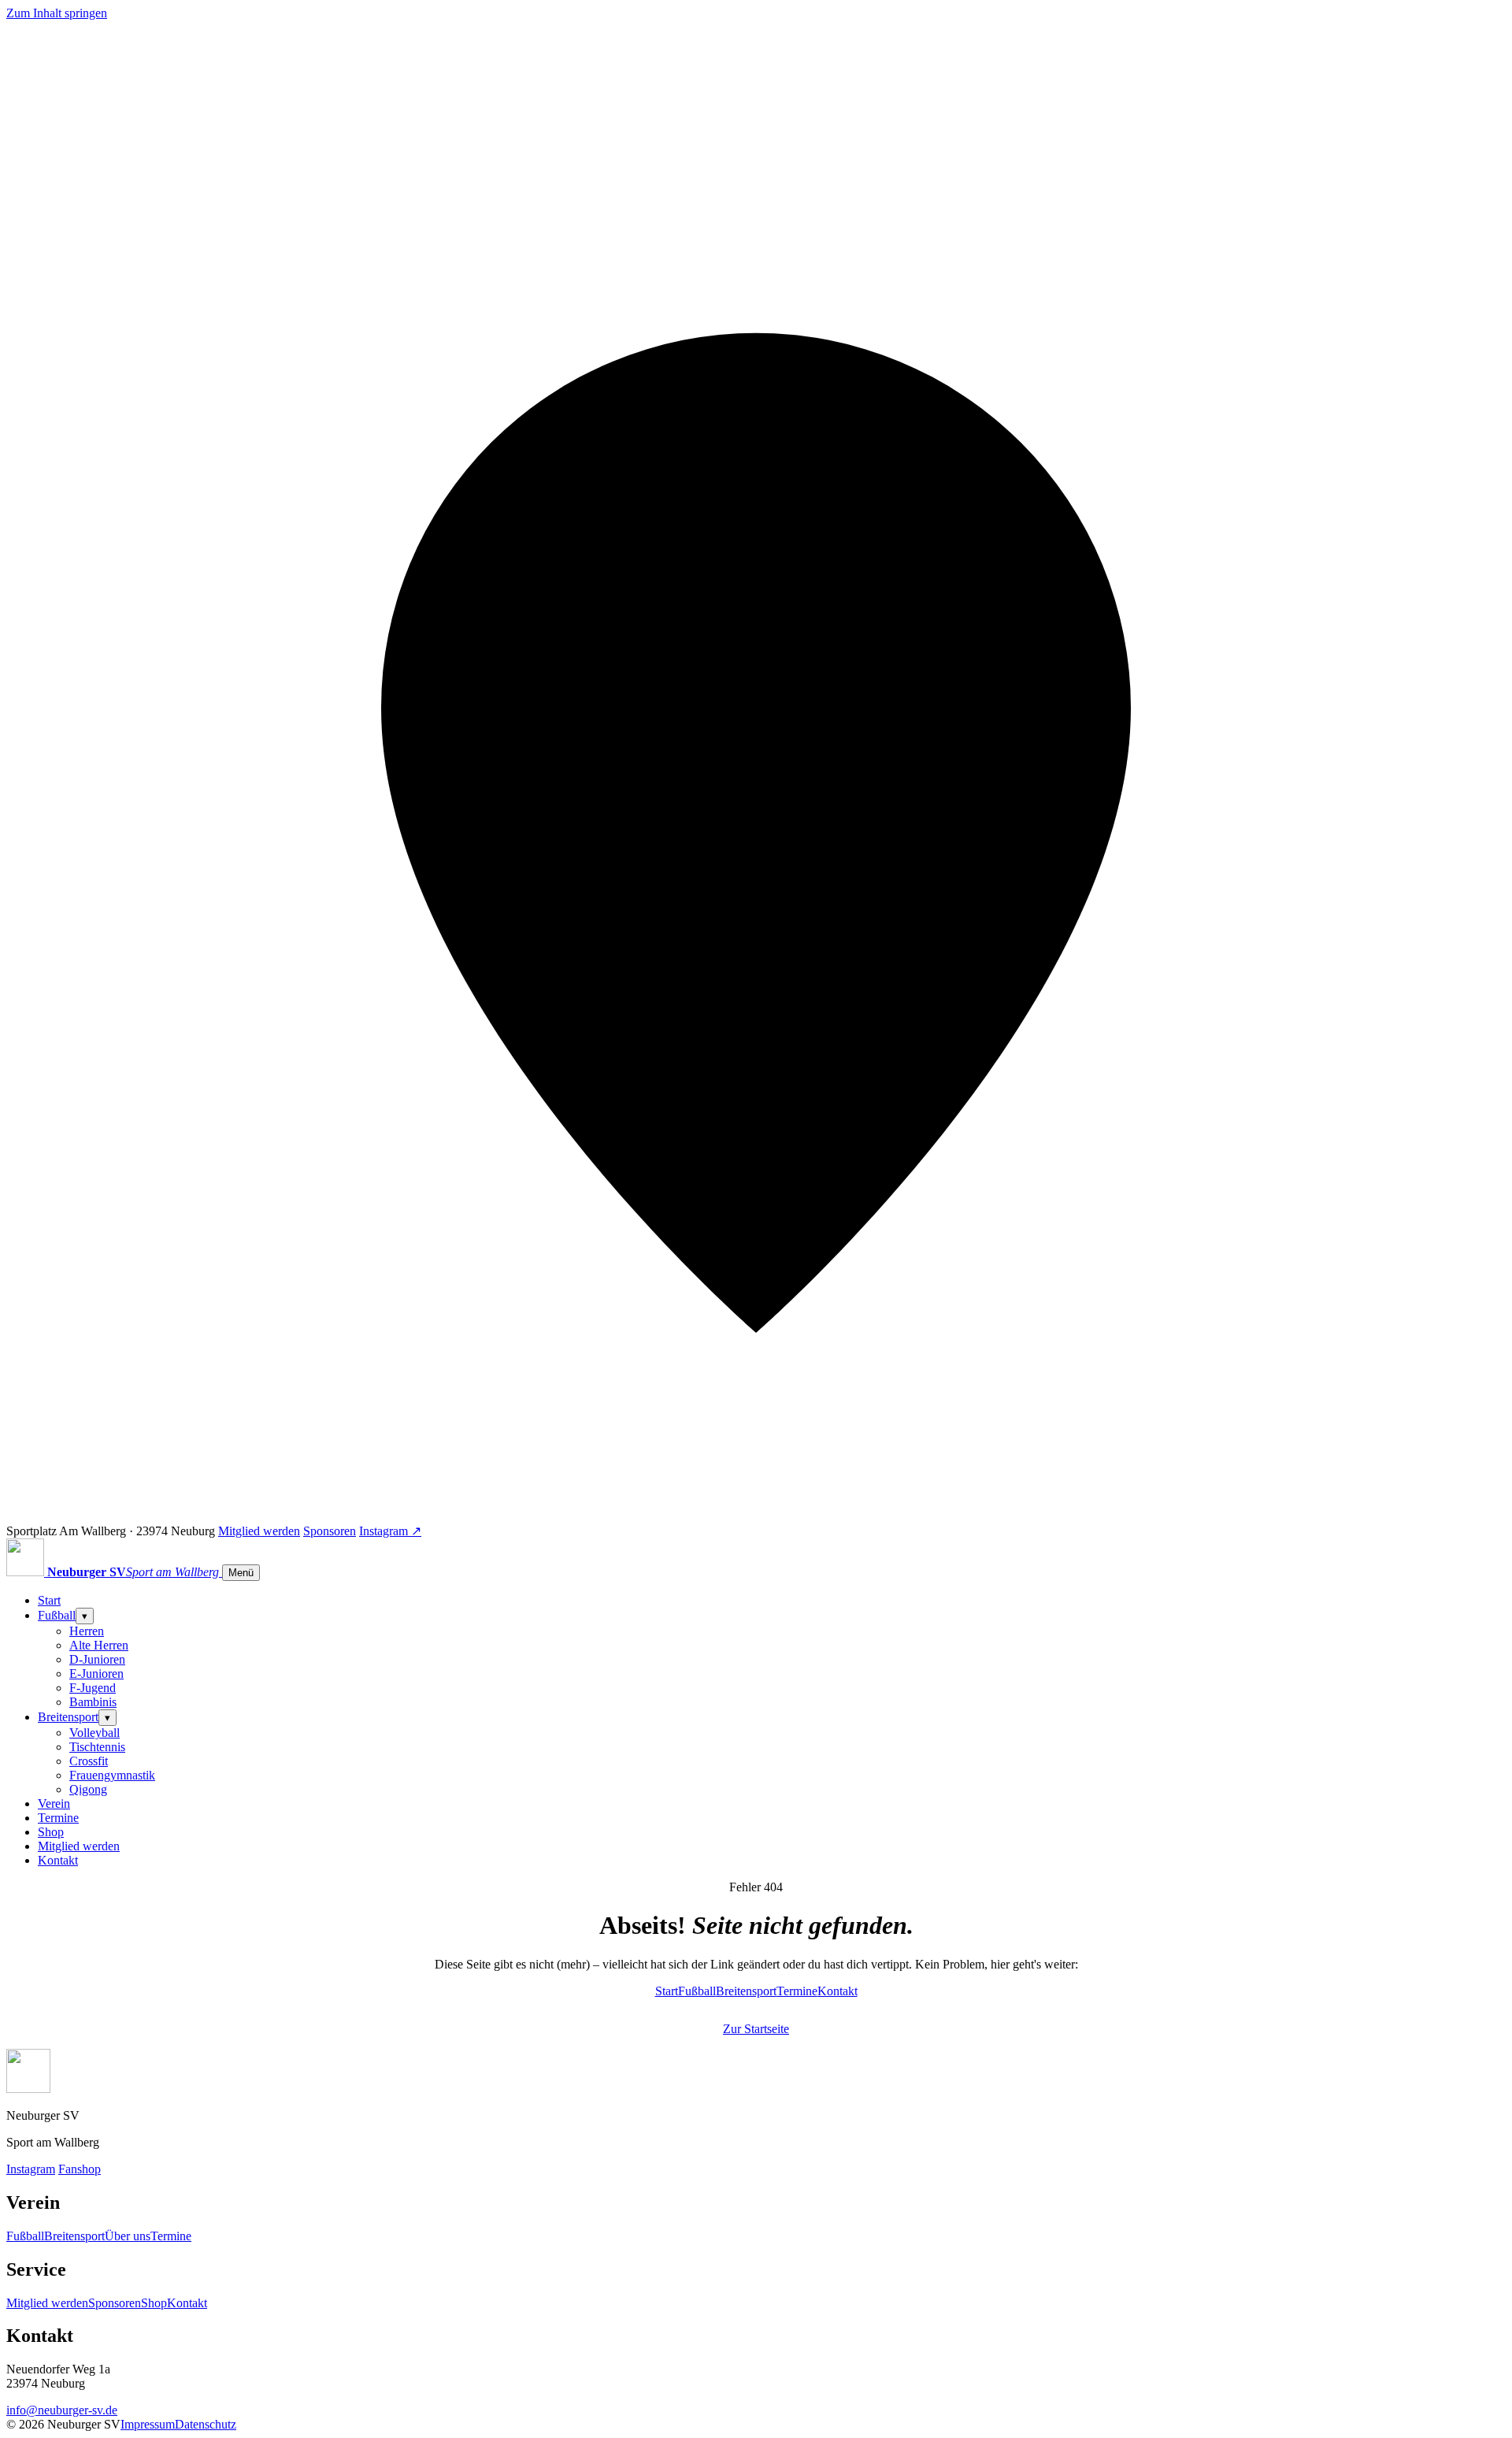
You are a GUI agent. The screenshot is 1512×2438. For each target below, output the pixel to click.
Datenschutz (206, 2424)
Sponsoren (330, 1531)
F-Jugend (93, 1688)
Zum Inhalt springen (57, 13)
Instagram (31, 2169)
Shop (51, 1832)
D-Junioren (97, 1659)
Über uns (128, 2236)
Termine (58, 1818)
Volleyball (94, 1733)
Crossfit (89, 1761)
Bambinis (93, 1702)
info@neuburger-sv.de (62, 2410)
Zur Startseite (756, 2029)
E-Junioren (96, 1674)
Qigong (88, 1789)
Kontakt (58, 1860)
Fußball (57, 1615)
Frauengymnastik (112, 1775)
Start (49, 1600)
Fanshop (80, 2169)
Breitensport (68, 1717)
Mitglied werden (259, 1531)
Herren (87, 1631)
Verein (54, 1803)
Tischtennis (97, 1747)
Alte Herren (99, 1645)
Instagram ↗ (390, 1531)
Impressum (148, 2424)
